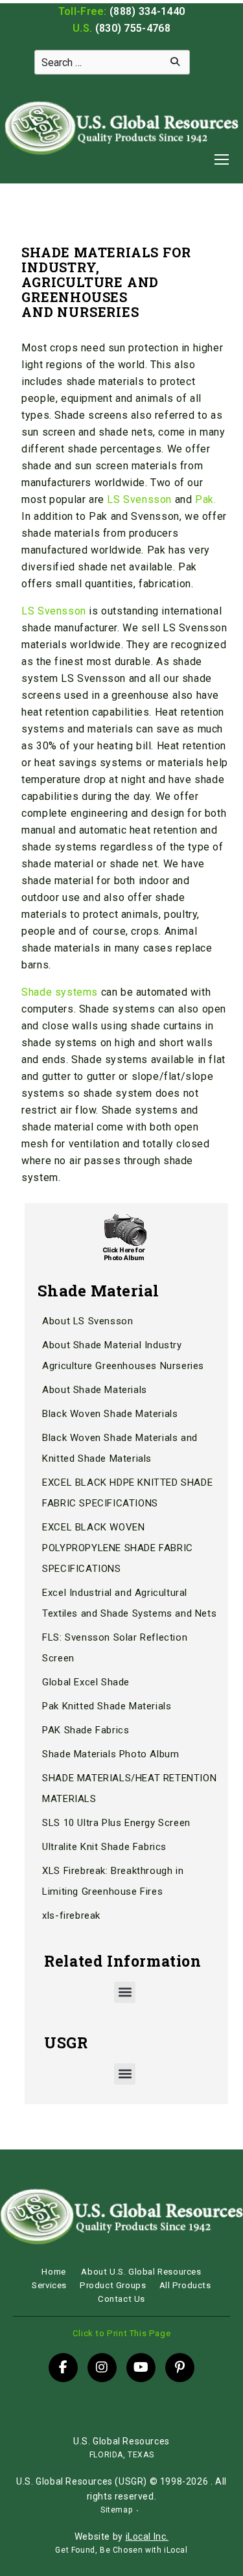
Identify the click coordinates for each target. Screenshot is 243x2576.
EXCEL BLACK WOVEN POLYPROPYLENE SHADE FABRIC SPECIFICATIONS (118, 1548)
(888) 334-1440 (147, 11)
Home (53, 2272)
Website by (121, 2536)
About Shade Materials (95, 1390)
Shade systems (60, 992)
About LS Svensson (87, 1321)
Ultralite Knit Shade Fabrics (104, 1847)
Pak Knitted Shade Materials (107, 1706)
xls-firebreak (71, 1915)
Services (49, 2285)
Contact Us (121, 2299)
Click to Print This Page (121, 2333)
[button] (125, 1992)
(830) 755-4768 (133, 28)
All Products (185, 2285)
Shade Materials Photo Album (110, 1754)
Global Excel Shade (86, 1682)
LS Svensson (139, 499)
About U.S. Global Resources (141, 2272)
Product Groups (113, 2285)
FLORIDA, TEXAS (121, 2455)
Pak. (205, 499)
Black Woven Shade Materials (110, 1414)
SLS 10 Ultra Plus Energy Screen (116, 1823)
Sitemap (116, 2510)
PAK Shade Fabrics (86, 1730)
